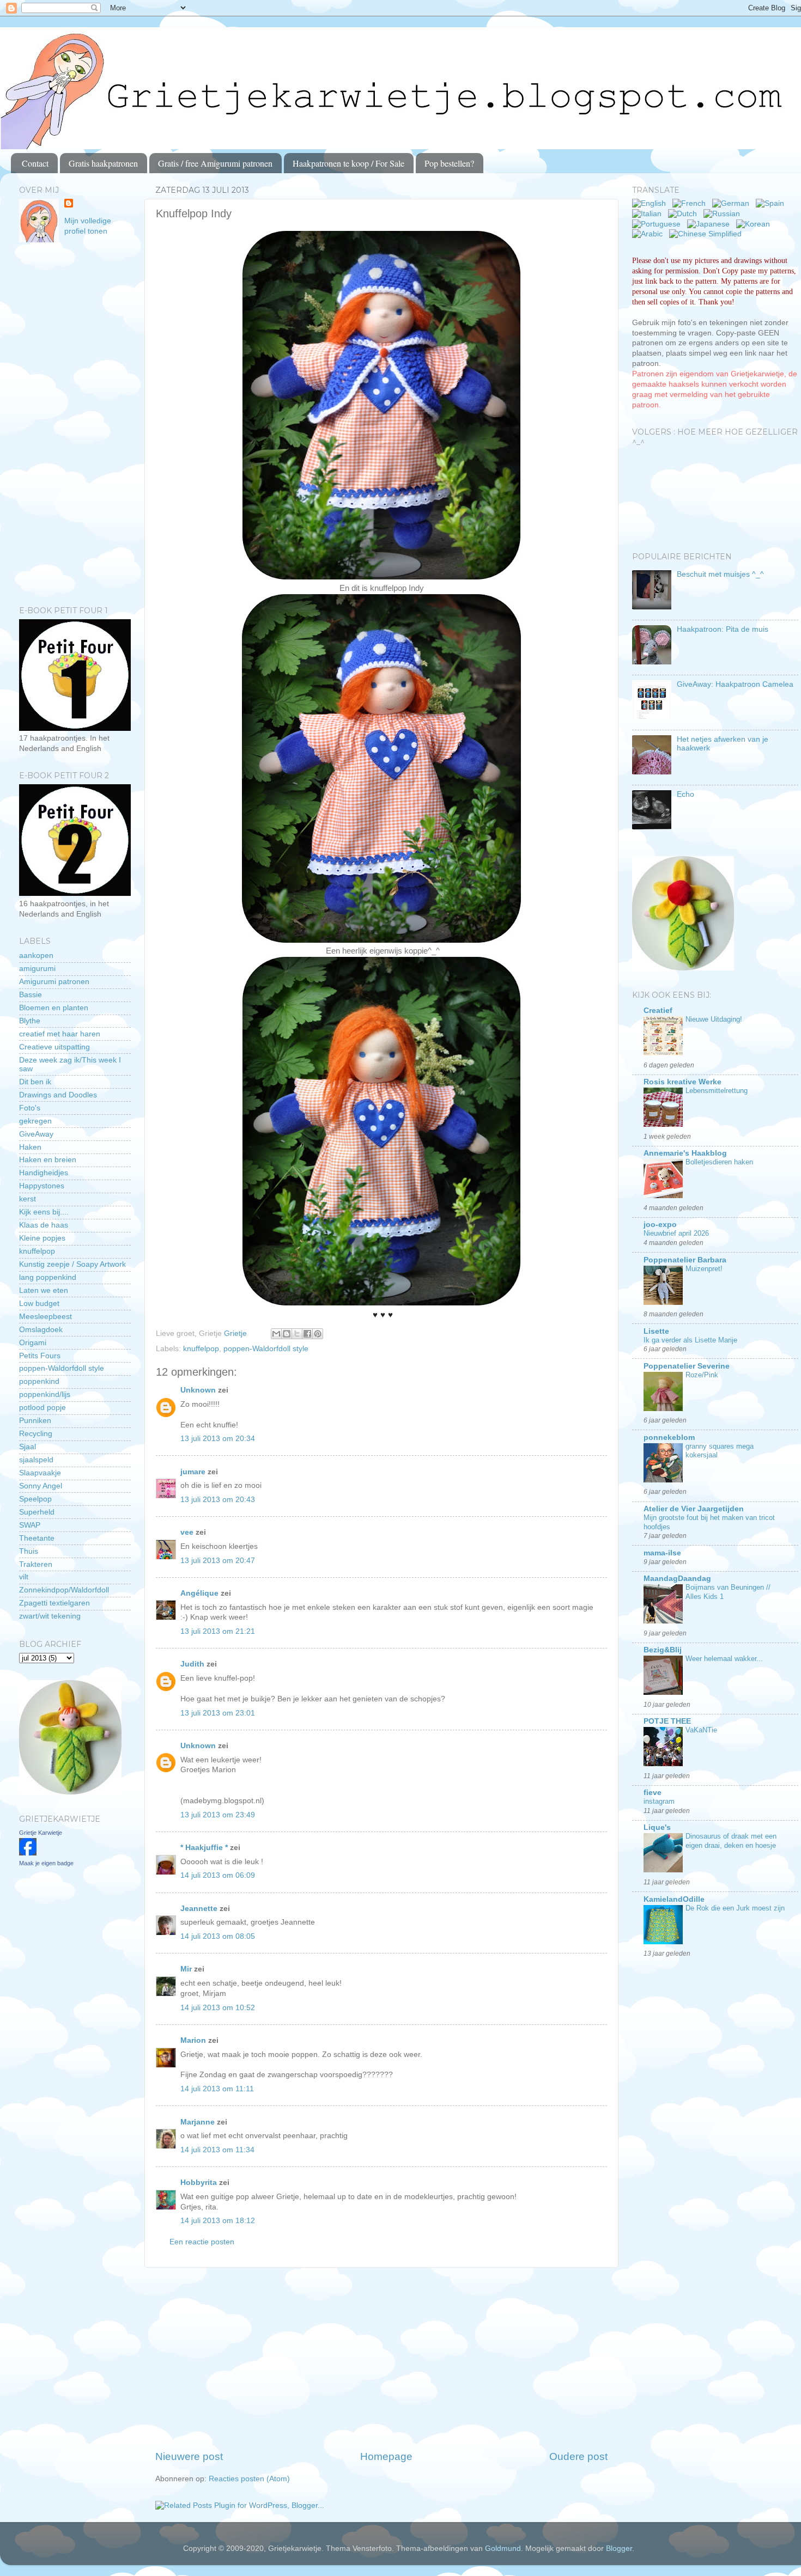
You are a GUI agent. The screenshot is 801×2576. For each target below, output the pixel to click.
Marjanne (198, 2122)
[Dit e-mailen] (276, 1334)
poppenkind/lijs (45, 1394)
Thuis (29, 1551)
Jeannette (199, 1909)
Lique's (657, 1827)
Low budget (39, 1304)
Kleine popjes (42, 1238)
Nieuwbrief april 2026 (676, 1233)
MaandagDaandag (677, 1579)
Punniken (35, 1421)
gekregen (35, 1121)
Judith (192, 1664)
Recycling (36, 1434)
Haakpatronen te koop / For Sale (348, 163)
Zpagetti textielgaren (54, 1603)
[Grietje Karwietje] (28, 1853)
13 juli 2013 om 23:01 (218, 1713)
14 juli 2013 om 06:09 (218, 1875)
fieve (653, 1793)
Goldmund (503, 2548)
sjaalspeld (36, 1460)
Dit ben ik (35, 1082)
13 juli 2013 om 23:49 (218, 1815)
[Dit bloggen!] (287, 1334)
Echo (685, 794)
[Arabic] (650, 234)
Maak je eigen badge (46, 1863)
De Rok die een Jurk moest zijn (735, 1908)
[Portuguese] (659, 224)
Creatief (658, 1011)
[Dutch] (685, 214)
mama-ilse (662, 1553)
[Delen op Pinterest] (318, 1334)
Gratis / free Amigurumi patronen (215, 163)
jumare (193, 1472)
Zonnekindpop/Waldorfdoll (64, 1590)
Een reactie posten (202, 2242)
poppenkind (39, 1381)
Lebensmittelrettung (717, 1091)
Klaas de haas (44, 1225)
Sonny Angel (41, 1486)
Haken (30, 1147)
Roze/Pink (702, 1375)
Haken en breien (48, 1160)
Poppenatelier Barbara (685, 1260)
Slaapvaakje (40, 1473)
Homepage (386, 2456)
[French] (691, 203)
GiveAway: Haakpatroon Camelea (735, 684)
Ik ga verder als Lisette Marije (690, 1340)
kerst (28, 1199)
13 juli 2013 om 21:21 (218, 1631)
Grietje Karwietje (41, 1833)
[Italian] (649, 214)
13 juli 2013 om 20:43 (218, 1500)
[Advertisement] (381, 2359)
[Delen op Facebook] (307, 1334)
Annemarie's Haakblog (685, 1153)
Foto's (30, 1108)
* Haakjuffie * (205, 1848)
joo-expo (660, 1225)
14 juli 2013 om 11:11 (217, 2089)
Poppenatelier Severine (687, 1366)
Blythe (30, 1021)
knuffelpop (201, 1349)
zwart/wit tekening (50, 1616)
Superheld (37, 1512)
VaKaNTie (701, 1730)
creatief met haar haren (60, 1034)
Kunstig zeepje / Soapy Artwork (72, 1264)
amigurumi (37, 969)
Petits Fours (40, 1356)
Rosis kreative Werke (682, 1082)
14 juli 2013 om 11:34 (217, 2150)
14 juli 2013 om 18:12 (218, 2221)
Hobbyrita (199, 2183)
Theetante (37, 1538)
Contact (35, 163)
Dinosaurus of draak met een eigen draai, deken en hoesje (731, 1841)
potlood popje (43, 1408)
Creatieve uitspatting (54, 1047)
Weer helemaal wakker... (724, 1659)
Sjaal (28, 1447)
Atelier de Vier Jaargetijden (694, 1509)
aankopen (36, 956)
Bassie (31, 995)
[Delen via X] (297, 1334)
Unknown (198, 1390)
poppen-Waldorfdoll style (266, 1349)
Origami (33, 1343)
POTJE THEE (667, 1721)
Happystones (42, 1186)
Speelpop (35, 1499)
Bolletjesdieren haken (719, 1162)
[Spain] (772, 203)
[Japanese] (711, 224)
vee (187, 1532)
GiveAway (36, 1134)
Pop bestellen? (449, 163)
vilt (24, 1577)
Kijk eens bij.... (44, 1212)
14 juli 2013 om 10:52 (218, 2008)
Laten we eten (44, 1290)
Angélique (201, 1593)
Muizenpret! (704, 1269)
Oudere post (578, 2456)
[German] (733, 203)
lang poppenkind (48, 1277)
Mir (186, 1969)
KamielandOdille (674, 1899)
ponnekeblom (669, 1437)
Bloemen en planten (54, 1008)
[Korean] (755, 224)
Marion (193, 2040)
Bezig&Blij (663, 1650)
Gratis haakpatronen (103, 163)
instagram (659, 1801)
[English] (651, 203)
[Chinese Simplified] (708, 234)
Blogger (619, 2548)
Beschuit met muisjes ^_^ (720, 574)
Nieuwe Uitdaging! (714, 1019)
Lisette (656, 1331)
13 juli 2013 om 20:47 (218, 1561)
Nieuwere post (189, 2456)
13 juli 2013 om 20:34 (218, 1439)
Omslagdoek (41, 1330)
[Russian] (724, 214)
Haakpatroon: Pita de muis (723, 629)
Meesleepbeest (45, 1317)
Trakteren (36, 1564)
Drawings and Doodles (58, 1095)
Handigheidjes (44, 1173)
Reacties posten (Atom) (249, 2479)
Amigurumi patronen (54, 982)
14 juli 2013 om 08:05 (218, 1936)
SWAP (30, 1525)
